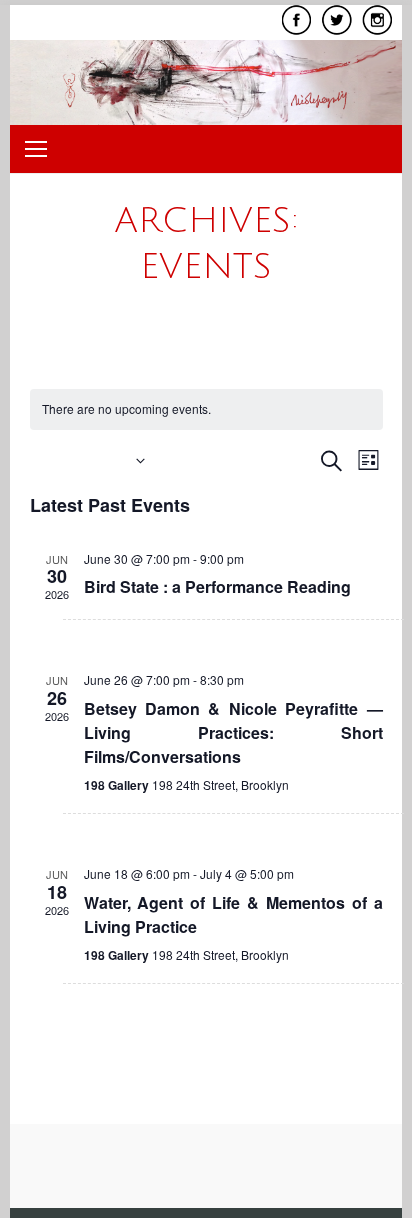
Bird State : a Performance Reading (217, 586)
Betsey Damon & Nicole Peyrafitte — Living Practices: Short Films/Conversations (233, 732)
